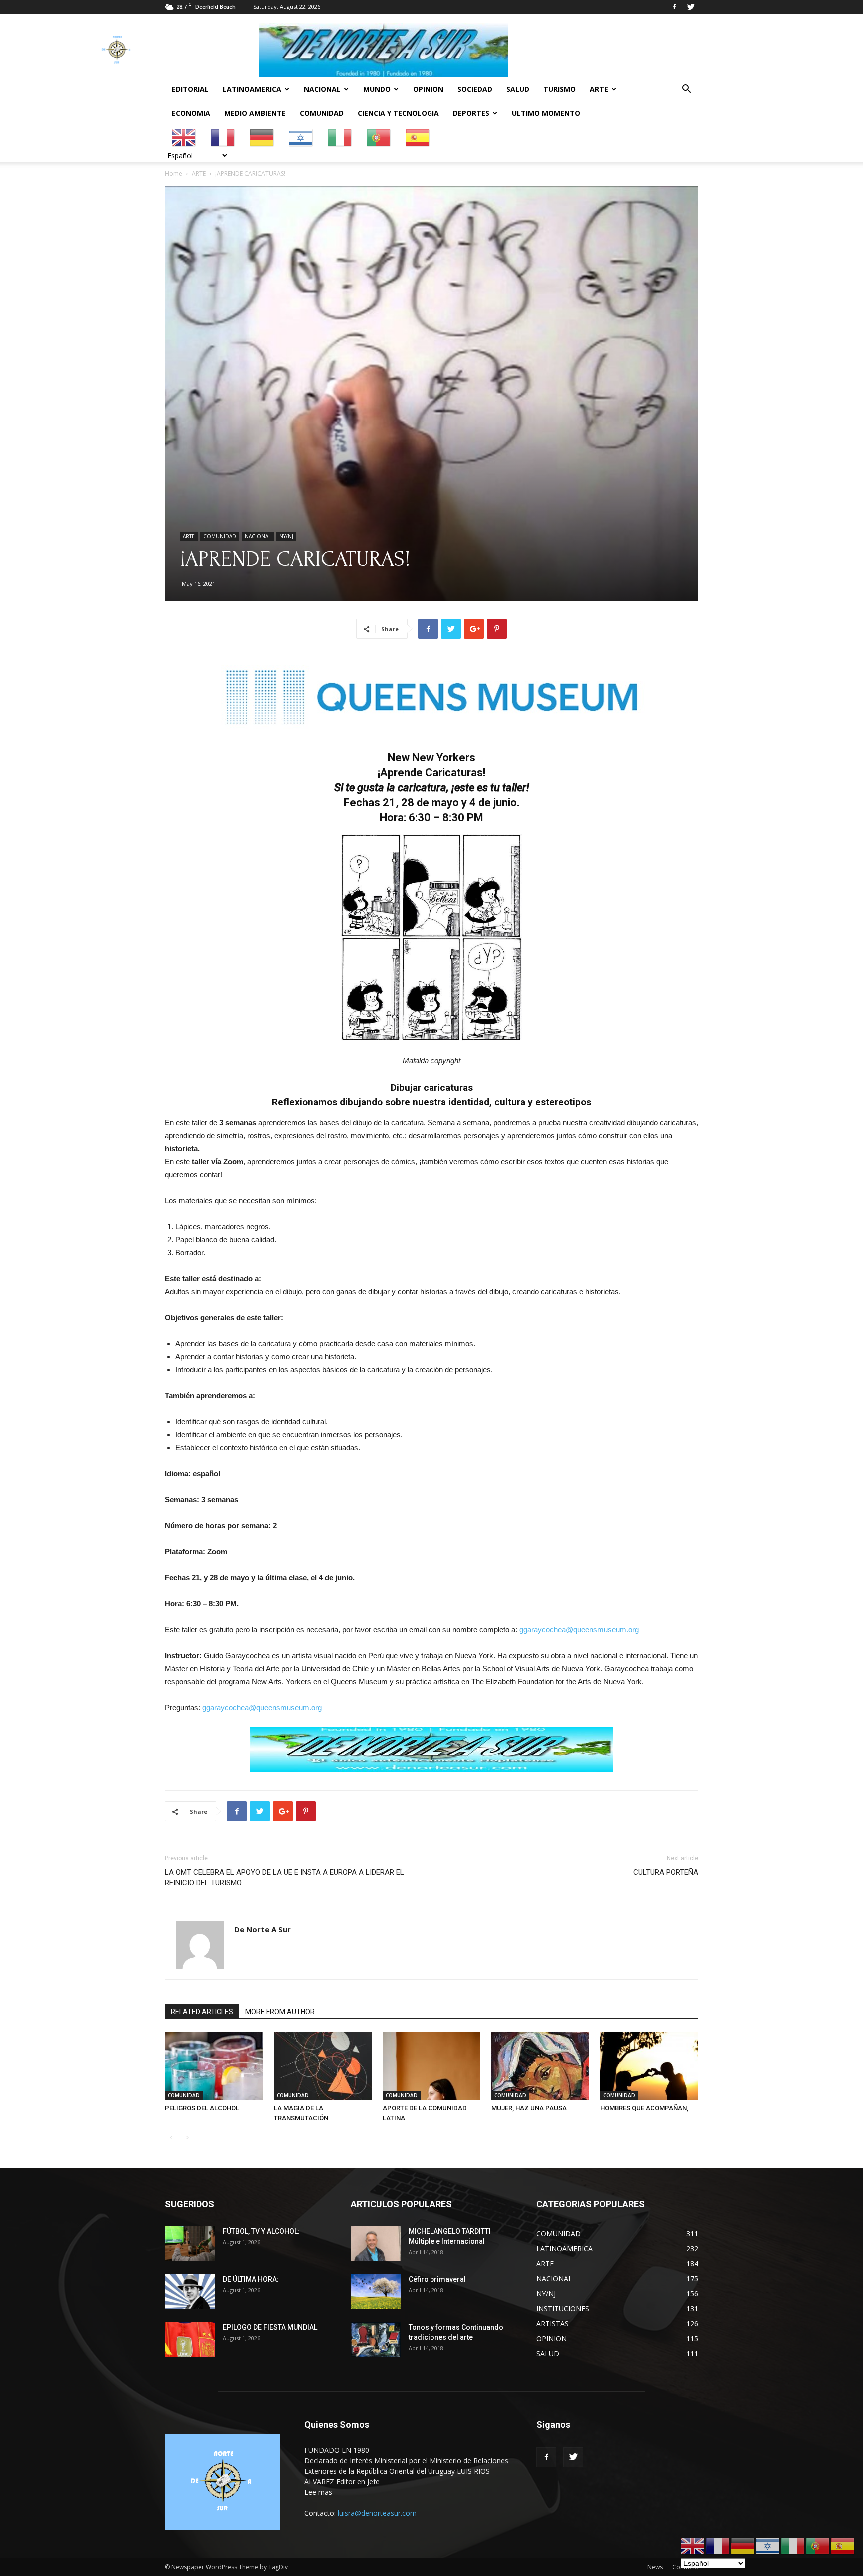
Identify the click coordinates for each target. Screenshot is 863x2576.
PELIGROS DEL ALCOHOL (202, 2108)
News (655, 2567)
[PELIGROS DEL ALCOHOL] (214, 2066)
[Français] (223, 137)
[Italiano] (340, 137)
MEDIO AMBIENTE (255, 113)
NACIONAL (322, 89)
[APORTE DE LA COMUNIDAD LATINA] (431, 2066)
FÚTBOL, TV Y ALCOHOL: (261, 2231)
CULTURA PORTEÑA (666, 1872)
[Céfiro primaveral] (376, 2291)
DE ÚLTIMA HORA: (251, 2279)
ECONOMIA (191, 113)
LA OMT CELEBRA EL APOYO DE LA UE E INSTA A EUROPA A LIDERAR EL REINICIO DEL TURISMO (284, 1878)
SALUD (518, 89)
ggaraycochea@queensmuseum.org (579, 1629)
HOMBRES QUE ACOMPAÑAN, (644, 2108)
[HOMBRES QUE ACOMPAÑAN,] (649, 2066)
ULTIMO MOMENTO (546, 113)
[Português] (379, 137)
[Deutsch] (262, 137)
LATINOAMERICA (252, 89)
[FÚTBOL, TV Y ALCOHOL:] (190, 2243)
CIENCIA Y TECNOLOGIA (398, 113)
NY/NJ (286, 536)
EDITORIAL (190, 89)
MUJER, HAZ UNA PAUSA (529, 2108)
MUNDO (377, 89)
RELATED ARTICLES (202, 2012)
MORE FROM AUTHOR (280, 2012)
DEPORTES (471, 113)
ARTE (599, 89)
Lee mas (318, 2492)
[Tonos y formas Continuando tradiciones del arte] (376, 2339)
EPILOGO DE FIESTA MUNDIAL (270, 2327)
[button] (686, 90)
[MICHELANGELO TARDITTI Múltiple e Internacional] (376, 2243)
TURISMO (560, 89)
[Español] (418, 137)
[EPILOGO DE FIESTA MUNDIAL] (190, 2339)
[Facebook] (674, 7)
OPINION (428, 89)
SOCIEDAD (475, 89)
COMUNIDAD (322, 113)
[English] (184, 137)
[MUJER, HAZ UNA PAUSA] (540, 2066)
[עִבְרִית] (301, 137)
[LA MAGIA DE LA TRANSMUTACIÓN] (323, 2066)
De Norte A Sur (262, 1929)
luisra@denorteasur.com (377, 2513)
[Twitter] (691, 7)
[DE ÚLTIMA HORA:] (190, 2291)
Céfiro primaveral (437, 2279)
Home (174, 174)
